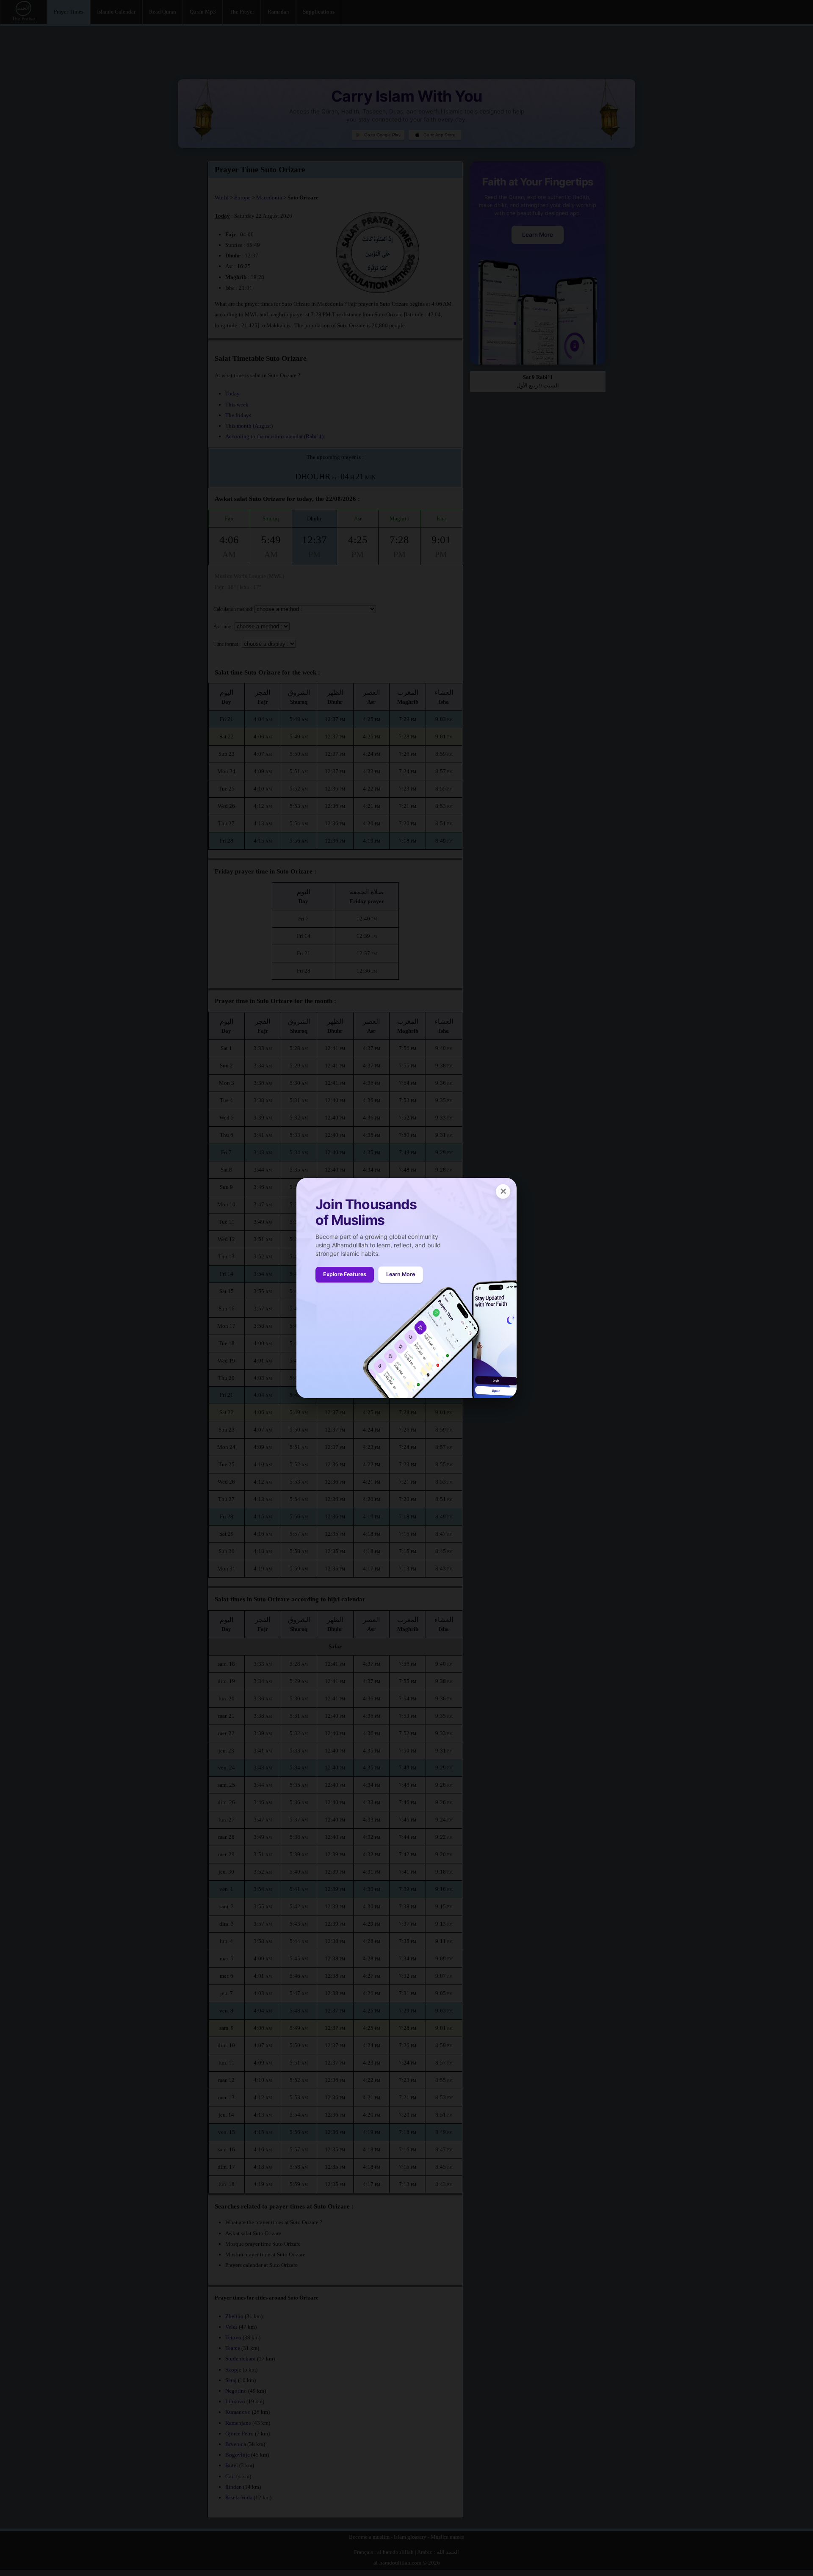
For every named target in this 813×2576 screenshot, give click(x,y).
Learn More (401, 1274)
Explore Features (345, 1274)
